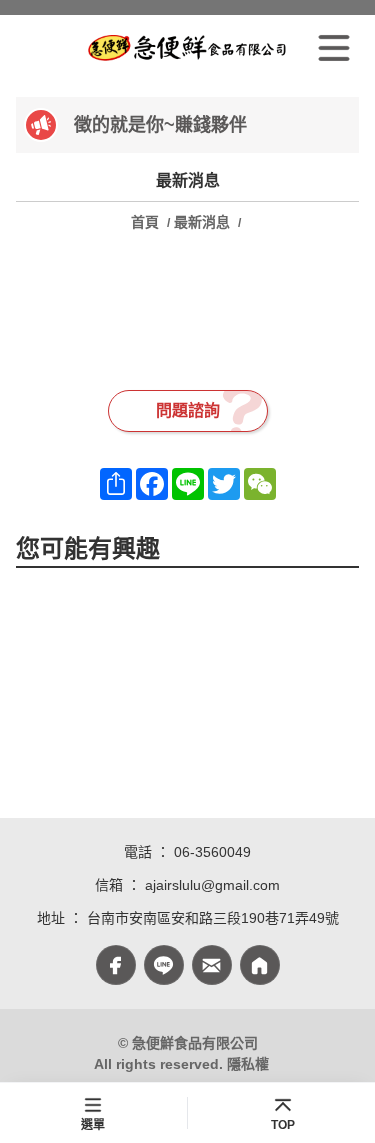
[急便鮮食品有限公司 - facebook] (116, 965)
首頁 (147, 222)
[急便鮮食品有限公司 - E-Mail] (212, 965)
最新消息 (202, 222)
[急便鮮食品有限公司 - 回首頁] (187, 48)
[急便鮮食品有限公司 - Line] (164, 965)
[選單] (334, 48)
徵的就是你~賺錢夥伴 (160, 125)
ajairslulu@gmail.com (212, 885)
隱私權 (248, 1064)
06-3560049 (212, 852)
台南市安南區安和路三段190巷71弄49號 (213, 918)
